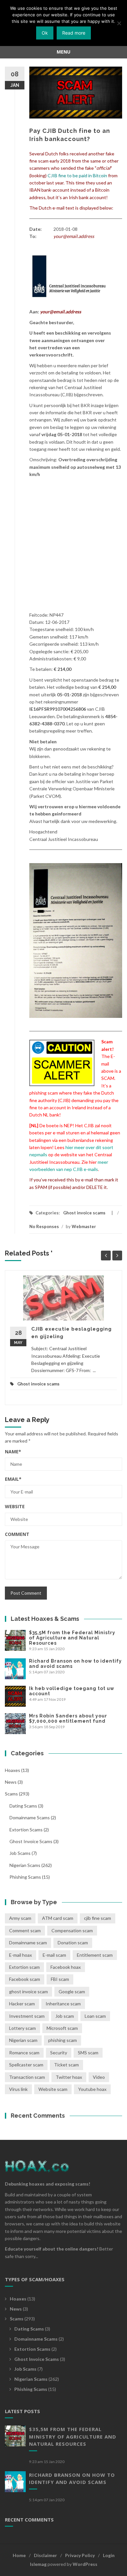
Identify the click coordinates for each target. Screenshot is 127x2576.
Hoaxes (13, 1770)
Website (15, 1506)
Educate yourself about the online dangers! (52, 2249)
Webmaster (84, 1226)
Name (13, 1452)
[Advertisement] (63, 545)
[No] (119, 23)
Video (99, 2077)
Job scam (65, 2016)
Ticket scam (66, 2065)
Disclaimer (45, 2555)
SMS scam (88, 2053)
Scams (11, 1794)
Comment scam (25, 1930)
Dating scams (23, 1806)
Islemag (38, 2564)
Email (13, 1479)
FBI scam (60, 1979)
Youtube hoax (92, 2089)
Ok (45, 33)
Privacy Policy (80, 2555)
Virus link (18, 2089)
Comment (17, 1534)
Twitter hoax (69, 2077)
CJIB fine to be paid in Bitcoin (77, 175)
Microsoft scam (62, 2028)
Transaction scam (27, 2077)
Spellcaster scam (26, 2065)
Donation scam (73, 1943)
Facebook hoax (66, 1967)
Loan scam (95, 2016)
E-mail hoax (21, 1955)
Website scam (53, 2089)
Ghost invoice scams (84, 1213)
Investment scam (27, 2016)
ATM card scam (58, 1918)
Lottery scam (22, 2028)
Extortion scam (24, 1967)
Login (109, 2555)
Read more (74, 33)
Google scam (72, 1991)
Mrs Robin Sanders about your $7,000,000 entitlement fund (68, 1718)
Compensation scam (72, 1930)
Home (19, 2555)
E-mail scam (54, 1955)
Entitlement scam (95, 1955)
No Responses (44, 1226)
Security (59, 2053)
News (11, 1782)
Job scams (20, 1853)
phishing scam (63, 2040)
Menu (63, 52)
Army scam (20, 1918)
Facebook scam (25, 1979)
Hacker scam (22, 2004)
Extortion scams (26, 1830)
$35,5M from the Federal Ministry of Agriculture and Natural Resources (72, 1638)
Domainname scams (30, 1817)
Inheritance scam (63, 2004)
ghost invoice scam (28, 1991)
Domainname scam (28, 1943)
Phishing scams (25, 1877)
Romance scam (24, 2053)
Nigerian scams (25, 1865)
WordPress (85, 2564)
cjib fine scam (98, 1918)
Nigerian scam (23, 2040)
